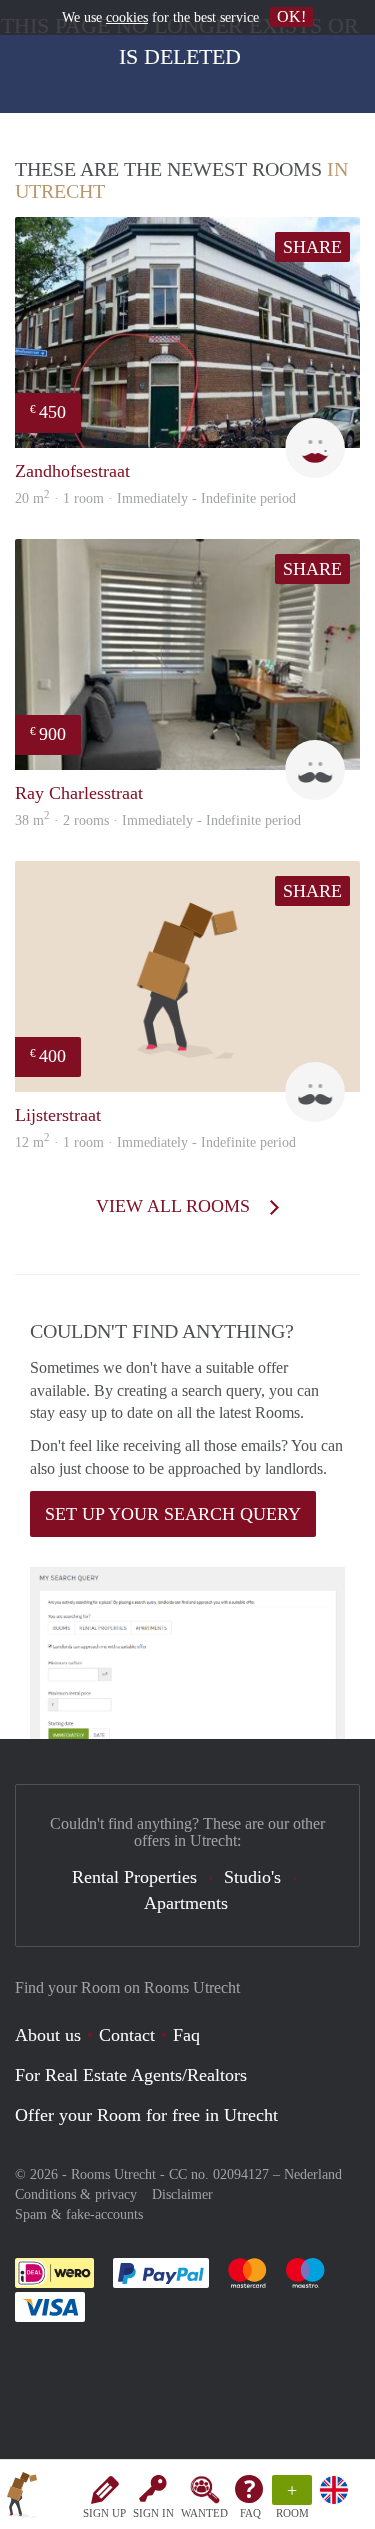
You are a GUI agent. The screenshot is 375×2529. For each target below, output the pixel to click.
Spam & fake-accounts (79, 2214)
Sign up (104, 2513)
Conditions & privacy (76, 2194)
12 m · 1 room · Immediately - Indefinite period (155, 1142)
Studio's (252, 1877)
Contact (127, 2035)
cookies (127, 17)
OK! (291, 16)
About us (48, 2035)
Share (312, 247)
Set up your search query (173, 1514)
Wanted (204, 2513)
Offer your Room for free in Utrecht (146, 2115)
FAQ (250, 2513)
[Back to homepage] (22, 2498)
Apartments (186, 1903)
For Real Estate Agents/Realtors (131, 2075)
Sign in (153, 2513)
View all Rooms (175, 1206)
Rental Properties (134, 1877)
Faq (186, 2035)
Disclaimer (182, 2194)
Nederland (313, 2174)
